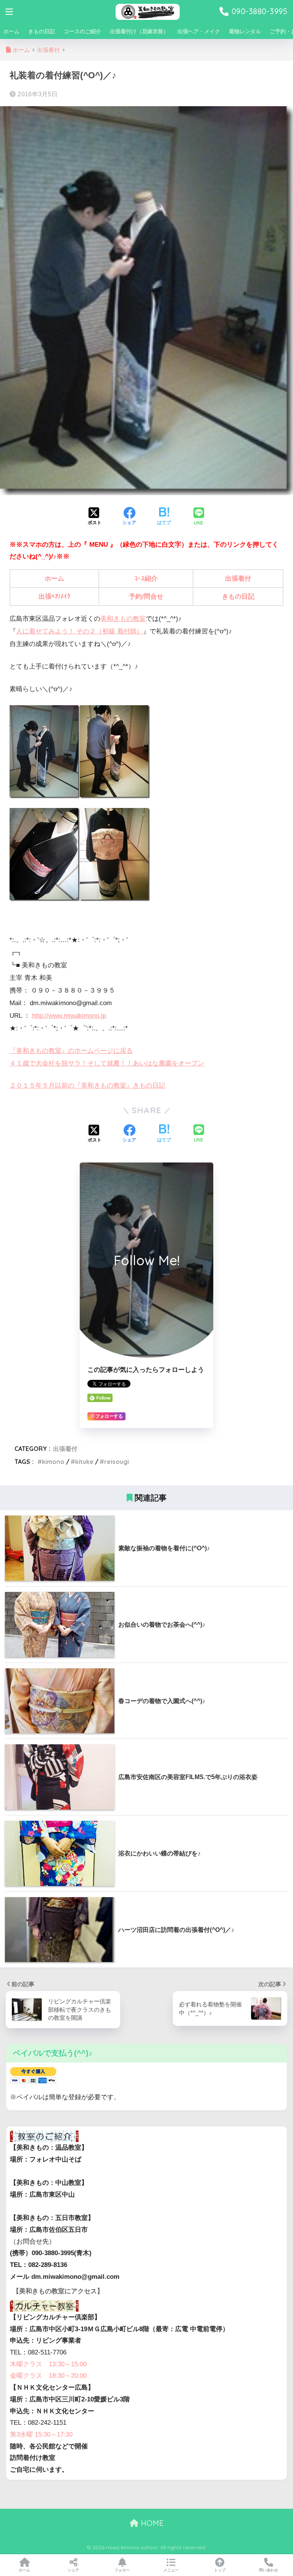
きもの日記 (42, 31)
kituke (84, 1462)
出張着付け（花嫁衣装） (139, 31)
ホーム (11, 31)
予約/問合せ (146, 597)
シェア (73, 2570)
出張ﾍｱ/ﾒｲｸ (55, 597)
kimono (53, 1462)
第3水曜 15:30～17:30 (41, 2434)
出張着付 (238, 579)
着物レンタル (245, 31)
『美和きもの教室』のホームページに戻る (71, 1051)
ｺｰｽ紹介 (146, 579)
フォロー (122, 2570)
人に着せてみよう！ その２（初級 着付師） (80, 631)
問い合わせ (269, 2570)
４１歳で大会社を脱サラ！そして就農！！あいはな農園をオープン (107, 1063)
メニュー (171, 2570)
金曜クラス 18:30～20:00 (48, 2376)
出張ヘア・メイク (199, 31)
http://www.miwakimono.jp (69, 1016)
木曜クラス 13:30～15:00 (48, 2364)
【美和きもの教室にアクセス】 (58, 2291)
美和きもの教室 (123, 619)
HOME (151, 2523)
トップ (220, 2570)
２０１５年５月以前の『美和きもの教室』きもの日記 (87, 1086)
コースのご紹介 (82, 31)
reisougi (117, 1462)
